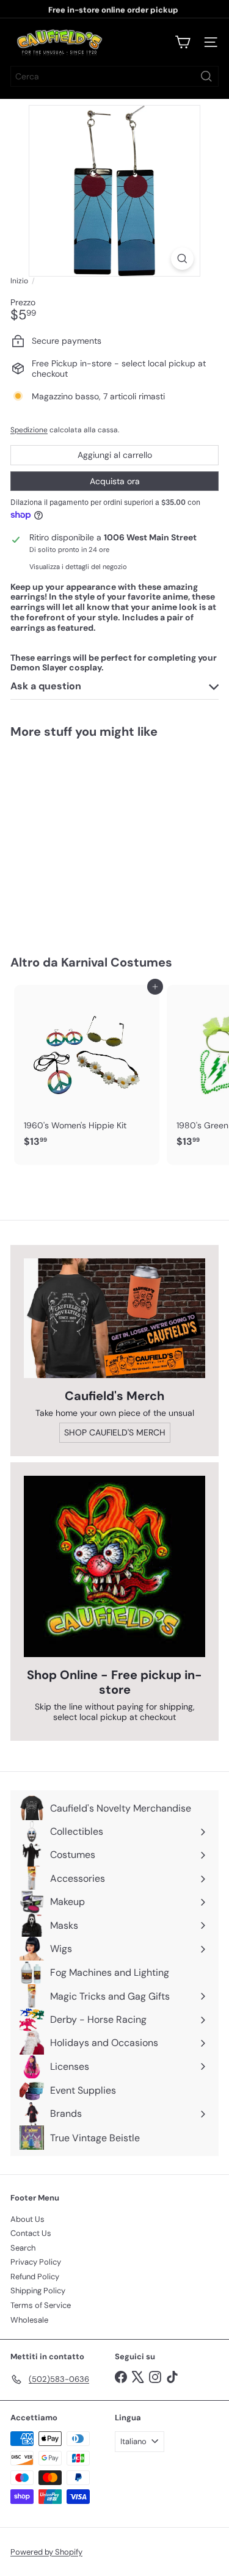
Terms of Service (41, 2305)
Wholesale (29, 2320)
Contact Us (31, 2233)
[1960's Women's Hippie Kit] (87, 1070)
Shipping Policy (38, 2291)
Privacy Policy (36, 2262)
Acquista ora (115, 481)
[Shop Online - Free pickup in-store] (114, 1566)
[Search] (206, 76)
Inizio (19, 281)
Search (23, 2248)
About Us (27, 2219)
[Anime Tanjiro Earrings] (87, 839)
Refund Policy (35, 2277)
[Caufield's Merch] (114, 1318)
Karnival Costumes (117, 962)
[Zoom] (182, 259)
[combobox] (114, 76)
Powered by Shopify (46, 2552)
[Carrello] (183, 42)
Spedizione (29, 430)
